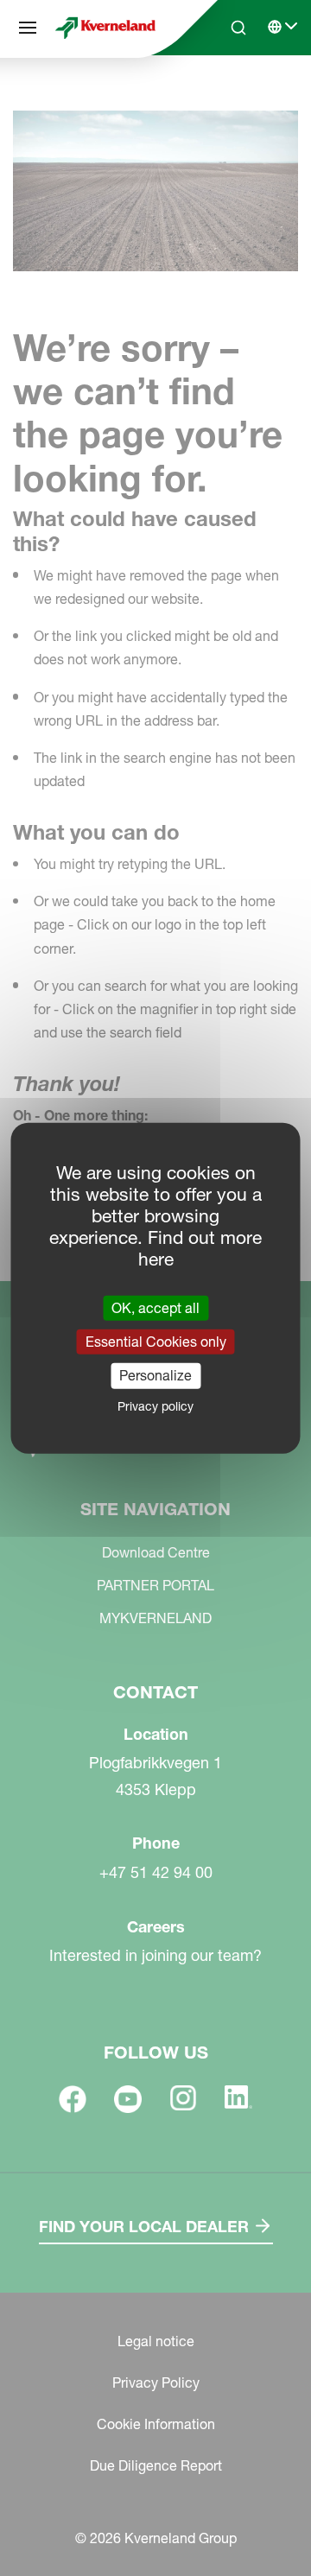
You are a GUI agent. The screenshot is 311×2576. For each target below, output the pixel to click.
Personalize (155, 1375)
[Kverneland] (105, 28)
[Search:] (226, 93)
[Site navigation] (28, 28)
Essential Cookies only (156, 1342)
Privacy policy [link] (155, 1405)
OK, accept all (155, 1308)
